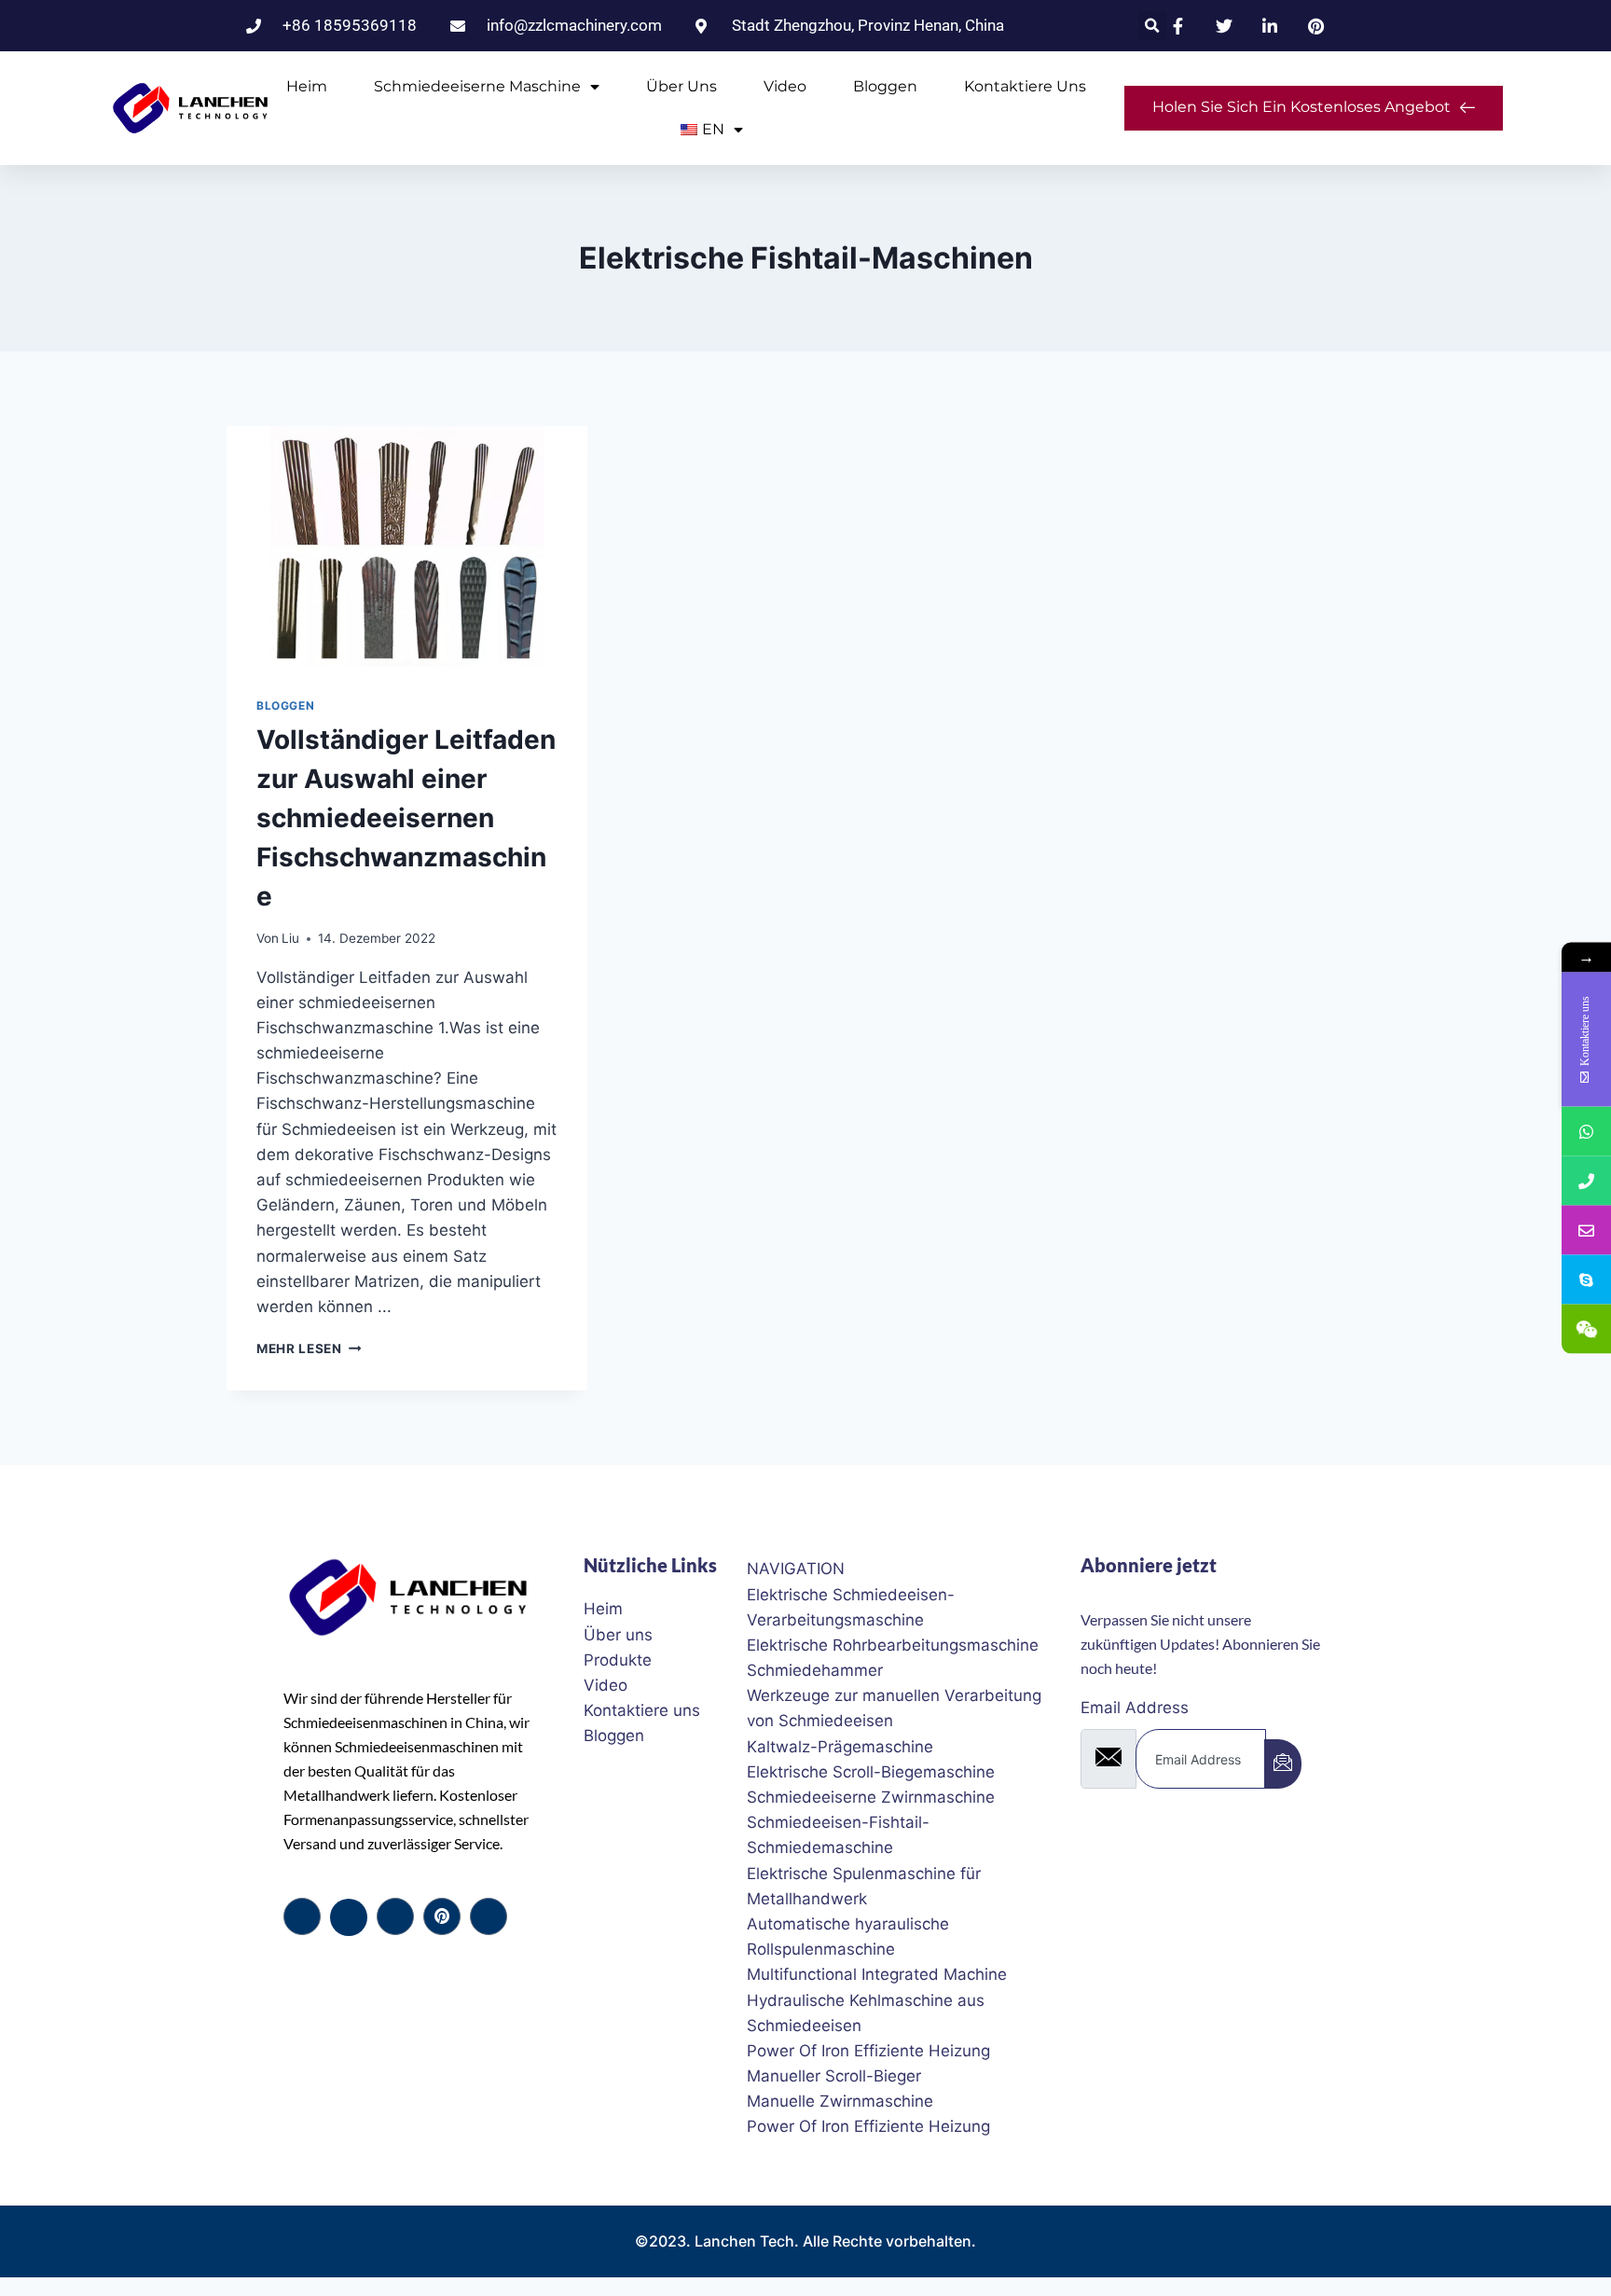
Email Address (1135, 1708)
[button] (1153, 26)
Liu (290, 938)
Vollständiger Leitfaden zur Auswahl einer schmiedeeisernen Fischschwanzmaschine (406, 818)
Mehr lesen (309, 1349)
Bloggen (885, 86)
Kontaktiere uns (1025, 86)
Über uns (682, 86)
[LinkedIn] (395, 1916)
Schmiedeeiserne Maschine (477, 86)
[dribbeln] (442, 1916)
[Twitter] (349, 1917)
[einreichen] (1283, 1764)
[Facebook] (302, 1916)
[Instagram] (489, 1916)
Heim (307, 86)
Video (785, 86)
